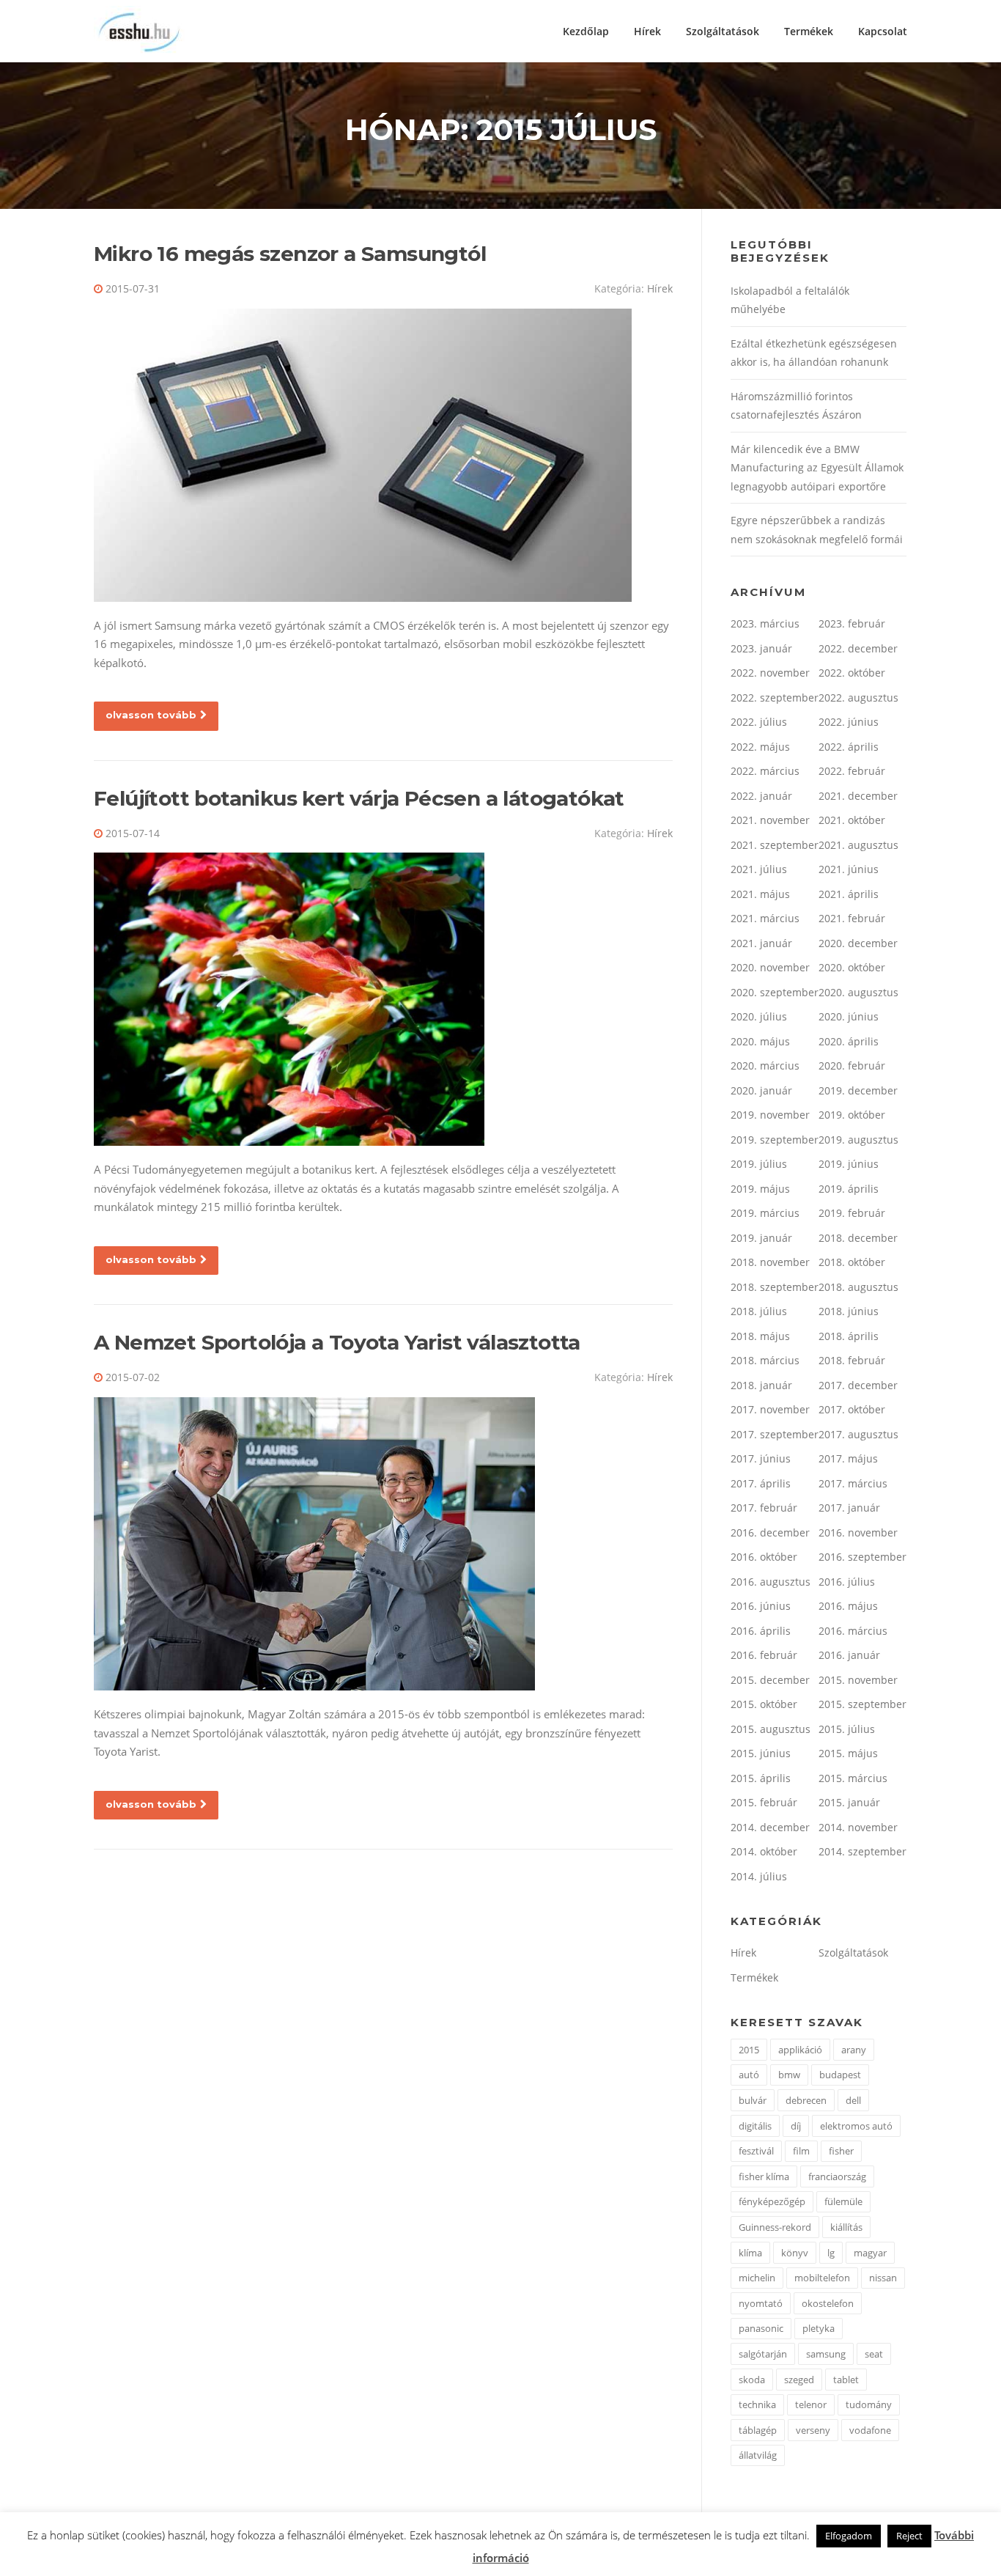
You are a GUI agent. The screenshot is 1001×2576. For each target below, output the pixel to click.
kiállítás (846, 2227)
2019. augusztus (858, 1140)
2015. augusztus (771, 1729)
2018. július (759, 1311)
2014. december (770, 1827)
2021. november (770, 820)
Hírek (647, 31)
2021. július (759, 869)
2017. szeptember (775, 1434)
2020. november (770, 967)
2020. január (761, 1090)
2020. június (849, 1016)
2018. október (852, 1262)
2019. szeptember (775, 1140)
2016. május (848, 1606)
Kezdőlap (586, 31)
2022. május (760, 747)
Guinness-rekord (775, 2227)
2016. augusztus (771, 1582)
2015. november (858, 1680)
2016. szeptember (863, 1557)
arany (854, 2050)
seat (874, 2354)
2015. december (770, 1680)
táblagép (758, 2430)
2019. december (858, 1090)
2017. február (764, 1508)
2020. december (858, 943)
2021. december (858, 796)
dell (853, 2100)
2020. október (852, 967)
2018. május (760, 1336)
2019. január (761, 1238)
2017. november (770, 1409)
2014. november (858, 1827)
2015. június (761, 1753)
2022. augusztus (858, 698)
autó (749, 2075)
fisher (841, 2151)
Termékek (809, 31)
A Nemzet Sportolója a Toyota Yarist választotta (337, 1342)
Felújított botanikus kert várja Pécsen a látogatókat (359, 798)
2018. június (849, 1311)
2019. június (849, 1164)
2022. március (765, 771)
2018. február (852, 1360)
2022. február (852, 771)
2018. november (770, 1262)
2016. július (847, 1582)
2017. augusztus (858, 1434)
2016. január (849, 1655)
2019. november (770, 1115)
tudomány (869, 2404)
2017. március (853, 1483)
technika (757, 2404)
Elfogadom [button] (849, 2536)
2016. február (764, 1655)
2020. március (765, 1066)
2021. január (761, 943)
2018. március (765, 1360)
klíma (750, 2253)
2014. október (764, 1851)
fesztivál (756, 2151)
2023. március (765, 623)
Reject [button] (909, 2536)
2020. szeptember (775, 992)
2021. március (765, 918)
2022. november (770, 673)
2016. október (764, 1557)
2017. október (852, 1409)
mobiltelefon (822, 2278)
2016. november (858, 1532)
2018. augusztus (858, 1287)
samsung (826, 2354)
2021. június (849, 869)
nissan (883, 2278)
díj (796, 2126)
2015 (749, 2050)
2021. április (849, 894)
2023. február (852, 623)
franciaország (837, 2176)
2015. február (764, 1802)
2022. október (852, 673)
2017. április (761, 1483)
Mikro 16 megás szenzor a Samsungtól (290, 254)
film (801, 2151)
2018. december (858, 1238)
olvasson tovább (151, 715)
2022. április (849, 747)
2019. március (765, 1213)
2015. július (847, 1729)
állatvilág (758, 2455)
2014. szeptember (863, 1851)
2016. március (853, 1631)
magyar (870, 2253)
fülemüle (843, 2201)
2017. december (858, 1385)
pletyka (819, 2328)
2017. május (848, 1458)
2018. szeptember (775, 1287)
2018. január (761, 1385)
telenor (811, 2404)
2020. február (852, 1066)
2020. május (760, 1041)
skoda (752, 2380)
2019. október (852, 1115)
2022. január (761, 796)
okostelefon (828, 2303)
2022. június (849, 722)
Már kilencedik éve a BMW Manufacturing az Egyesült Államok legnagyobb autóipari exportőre (817, 468)
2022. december (858, 648)
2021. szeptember (775, 845)
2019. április (849, 1189)
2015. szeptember (863, 1704)
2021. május (760, 894)
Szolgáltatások (723, 31)
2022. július (759, 722)
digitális (755, 2126)
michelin (757, 2278)
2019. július (759, 1164)
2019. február (852, 1213)
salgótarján (763, 2354)
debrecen (806, 2100)
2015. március (853, 1778)
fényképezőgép (772, 2201)
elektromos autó (856, 2126)
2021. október (852, 820)
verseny (813, 2430)
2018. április (849, 1336)
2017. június (761, 1458)
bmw (789, 2075)
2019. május (760, 1189)
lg (831, 2253)
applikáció (800, 2050)
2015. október (764, 1704)
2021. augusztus (858, 845)
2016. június (761, 1606)
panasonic (761, 2328)
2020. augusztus (858, 992)
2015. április (761, 1778)
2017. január (849, 1508)
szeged (799, 2380)
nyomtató (761, 2303)
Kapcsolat (883, 31)
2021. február (852, 918)
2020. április (849, 1041)
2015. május (848, 1753)
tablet (846, 2380)
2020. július (759, 1016)
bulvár (753, 2100)
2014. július (759, 1876)
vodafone (870, 2430)
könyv (795, 2253)
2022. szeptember (775, 698)
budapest (840, 2075)
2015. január (849, 1802)
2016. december (770, 1532)
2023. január (761, 648)
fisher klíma (764, 2176)
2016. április (761, 1631)
